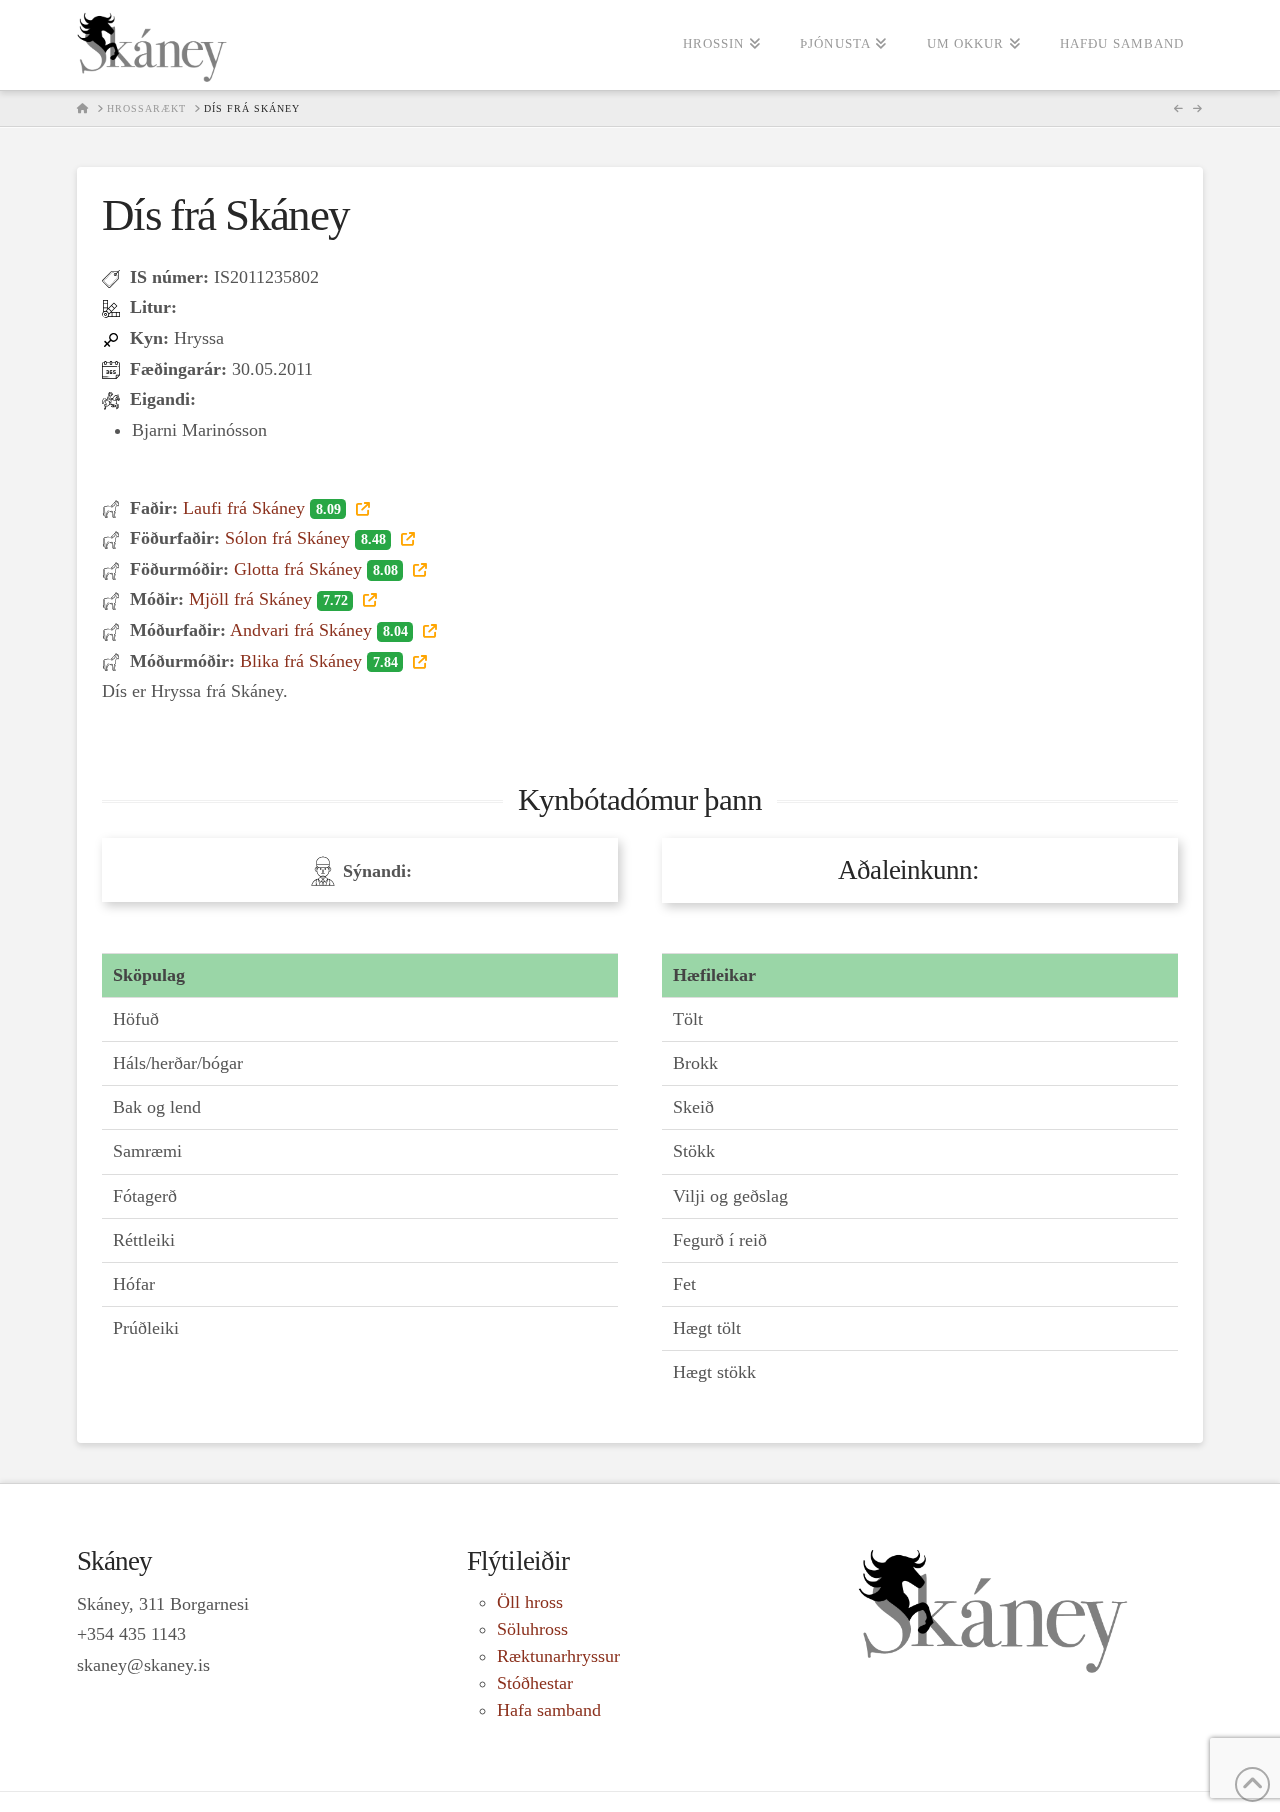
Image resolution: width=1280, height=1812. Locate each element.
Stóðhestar (535, 1683)
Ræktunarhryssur (558, 1656)
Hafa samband (549, 1710)
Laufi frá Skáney (261, 508)
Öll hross (530, 1602)
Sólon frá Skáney (305, 538)
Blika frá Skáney (318, 661)
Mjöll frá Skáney (268, 599)
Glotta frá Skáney (315, 569)
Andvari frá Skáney (318, 630)
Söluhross (532, 1629)
